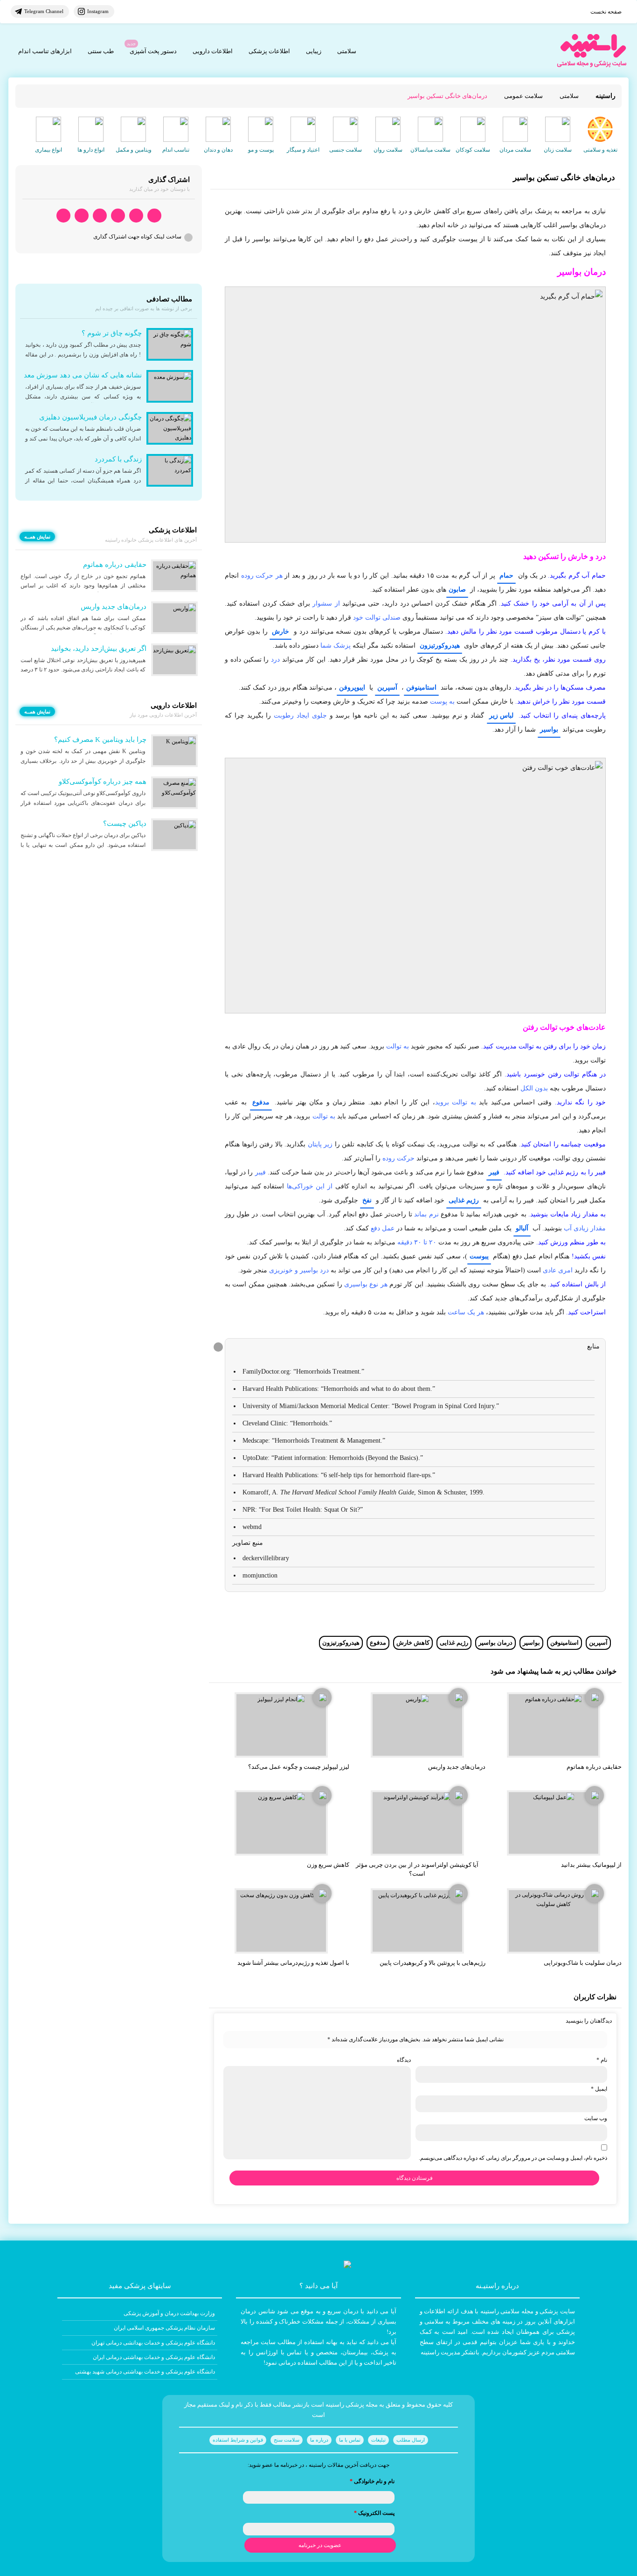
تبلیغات (378, 2440)
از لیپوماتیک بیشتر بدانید (591, 1865)
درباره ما (319, 2440)
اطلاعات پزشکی (269, 51)
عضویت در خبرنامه (320, 2545)
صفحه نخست (606, 12)
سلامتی (347, 51)
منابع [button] (593, 1346)
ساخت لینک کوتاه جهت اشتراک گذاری (137, 237)
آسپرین (387, 688)
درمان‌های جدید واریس (457, 1767)
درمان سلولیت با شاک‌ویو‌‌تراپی (583, 1963)
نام (602, 2060)
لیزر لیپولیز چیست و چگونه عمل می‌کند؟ (299, 1767)
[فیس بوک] (118, 216)
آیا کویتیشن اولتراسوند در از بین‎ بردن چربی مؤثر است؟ (417, 1869)
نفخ (367, 1200)
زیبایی (314, 51)
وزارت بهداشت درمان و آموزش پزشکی (169, 2313)
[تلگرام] (136, 216)
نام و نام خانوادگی (372, 2481)
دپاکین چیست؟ (125, 824)
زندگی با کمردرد (118, 459)
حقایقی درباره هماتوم (594, 1767)
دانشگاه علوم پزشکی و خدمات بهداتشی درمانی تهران (153, 2343)
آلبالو (522, 1228)
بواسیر (549, 730)
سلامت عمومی (523, 96)
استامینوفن (421, 688)
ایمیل (599, 2089)
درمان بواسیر (495, 1643)
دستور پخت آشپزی (153, 51)
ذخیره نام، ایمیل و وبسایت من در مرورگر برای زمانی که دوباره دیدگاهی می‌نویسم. (513, 2158)
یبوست (479, 1256)
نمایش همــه (37, 537)
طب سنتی (101, 51)
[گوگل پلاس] (100, 216)
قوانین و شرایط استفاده (238, 2440)
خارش (280, 632)
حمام (506, 576)
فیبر (494, 1172)
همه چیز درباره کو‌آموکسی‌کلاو (103, 782)
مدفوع (261, 1102)
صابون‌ (457, 590)
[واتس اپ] (154, 216)
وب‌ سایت (596, 2118)
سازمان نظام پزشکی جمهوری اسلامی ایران (164, 2328)
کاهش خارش (413, 1643)
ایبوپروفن (352, 688)
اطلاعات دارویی (213, 51)
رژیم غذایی (464, 1200)
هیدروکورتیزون (440, 646)
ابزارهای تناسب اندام (45, 51)
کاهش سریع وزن (328, 1865)
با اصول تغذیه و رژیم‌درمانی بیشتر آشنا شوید (293, 1963)
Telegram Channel (44, 11)
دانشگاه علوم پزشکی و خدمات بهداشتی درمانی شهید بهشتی (145, 2372)
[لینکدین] (63, 216)
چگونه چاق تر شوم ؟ (112, 333)
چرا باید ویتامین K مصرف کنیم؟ (100, 740)
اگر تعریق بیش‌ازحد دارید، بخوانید (99, 649)
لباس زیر (501, 716)
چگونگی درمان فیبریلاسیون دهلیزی (90, 417)
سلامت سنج (287, 2440)
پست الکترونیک (374, 2513)
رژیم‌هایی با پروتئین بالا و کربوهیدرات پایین (433, 1963)
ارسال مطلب (411, 2440)
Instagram (98, 11)
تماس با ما (350, 2440)
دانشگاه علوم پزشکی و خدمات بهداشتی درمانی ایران (154, 2357)
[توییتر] (82, 216)
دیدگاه (404, 2060)
